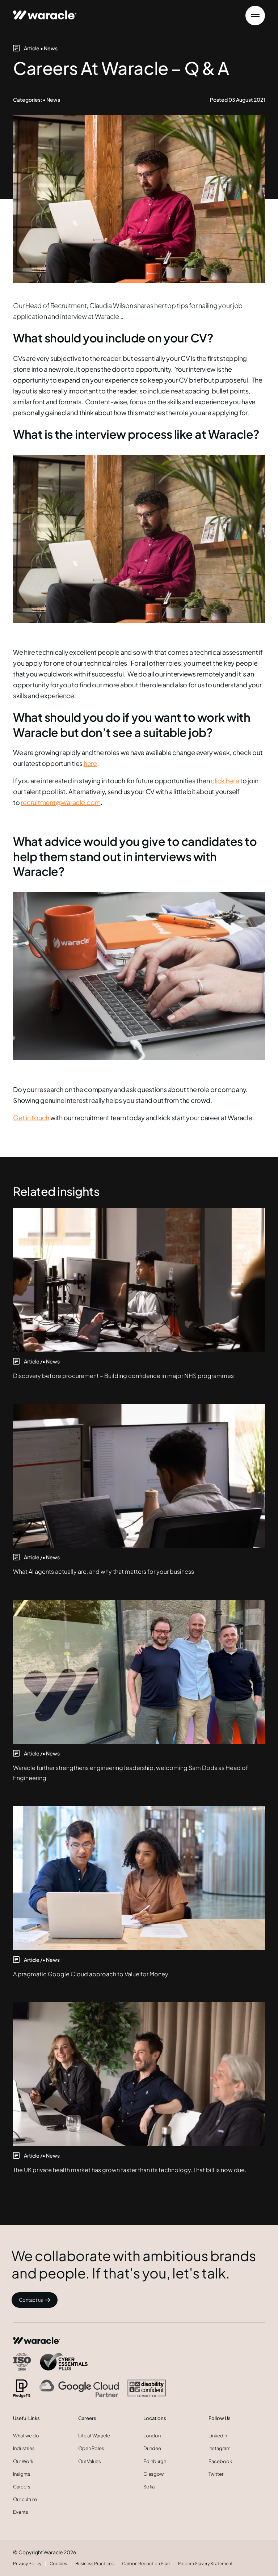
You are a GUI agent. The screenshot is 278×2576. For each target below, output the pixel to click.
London (152, 2436)
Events (21, 2512)
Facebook (220, 2461)
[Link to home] (45, 12)
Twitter (216, 2474)
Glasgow (153, 2474)
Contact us (31, 2300)
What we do (26, 2436)
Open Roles (91, 2448)
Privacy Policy (27, 2564)
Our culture (25, 2499)
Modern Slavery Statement (205, 2564)
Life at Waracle (94, 2436)
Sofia (149, 2487)
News (51, 48)
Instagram (220, 2448)
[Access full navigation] (255, 16)
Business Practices (94, 2564)
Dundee (152, 2448)
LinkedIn (218, 2436)
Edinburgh (155, 2461)
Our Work (23, 2461)
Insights (22, 2474)
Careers (22, 2487)
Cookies (58, 2564)
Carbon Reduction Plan (146, 2564)
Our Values (90, 2461)
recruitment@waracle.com (60, 802)
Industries (24, 2448)
